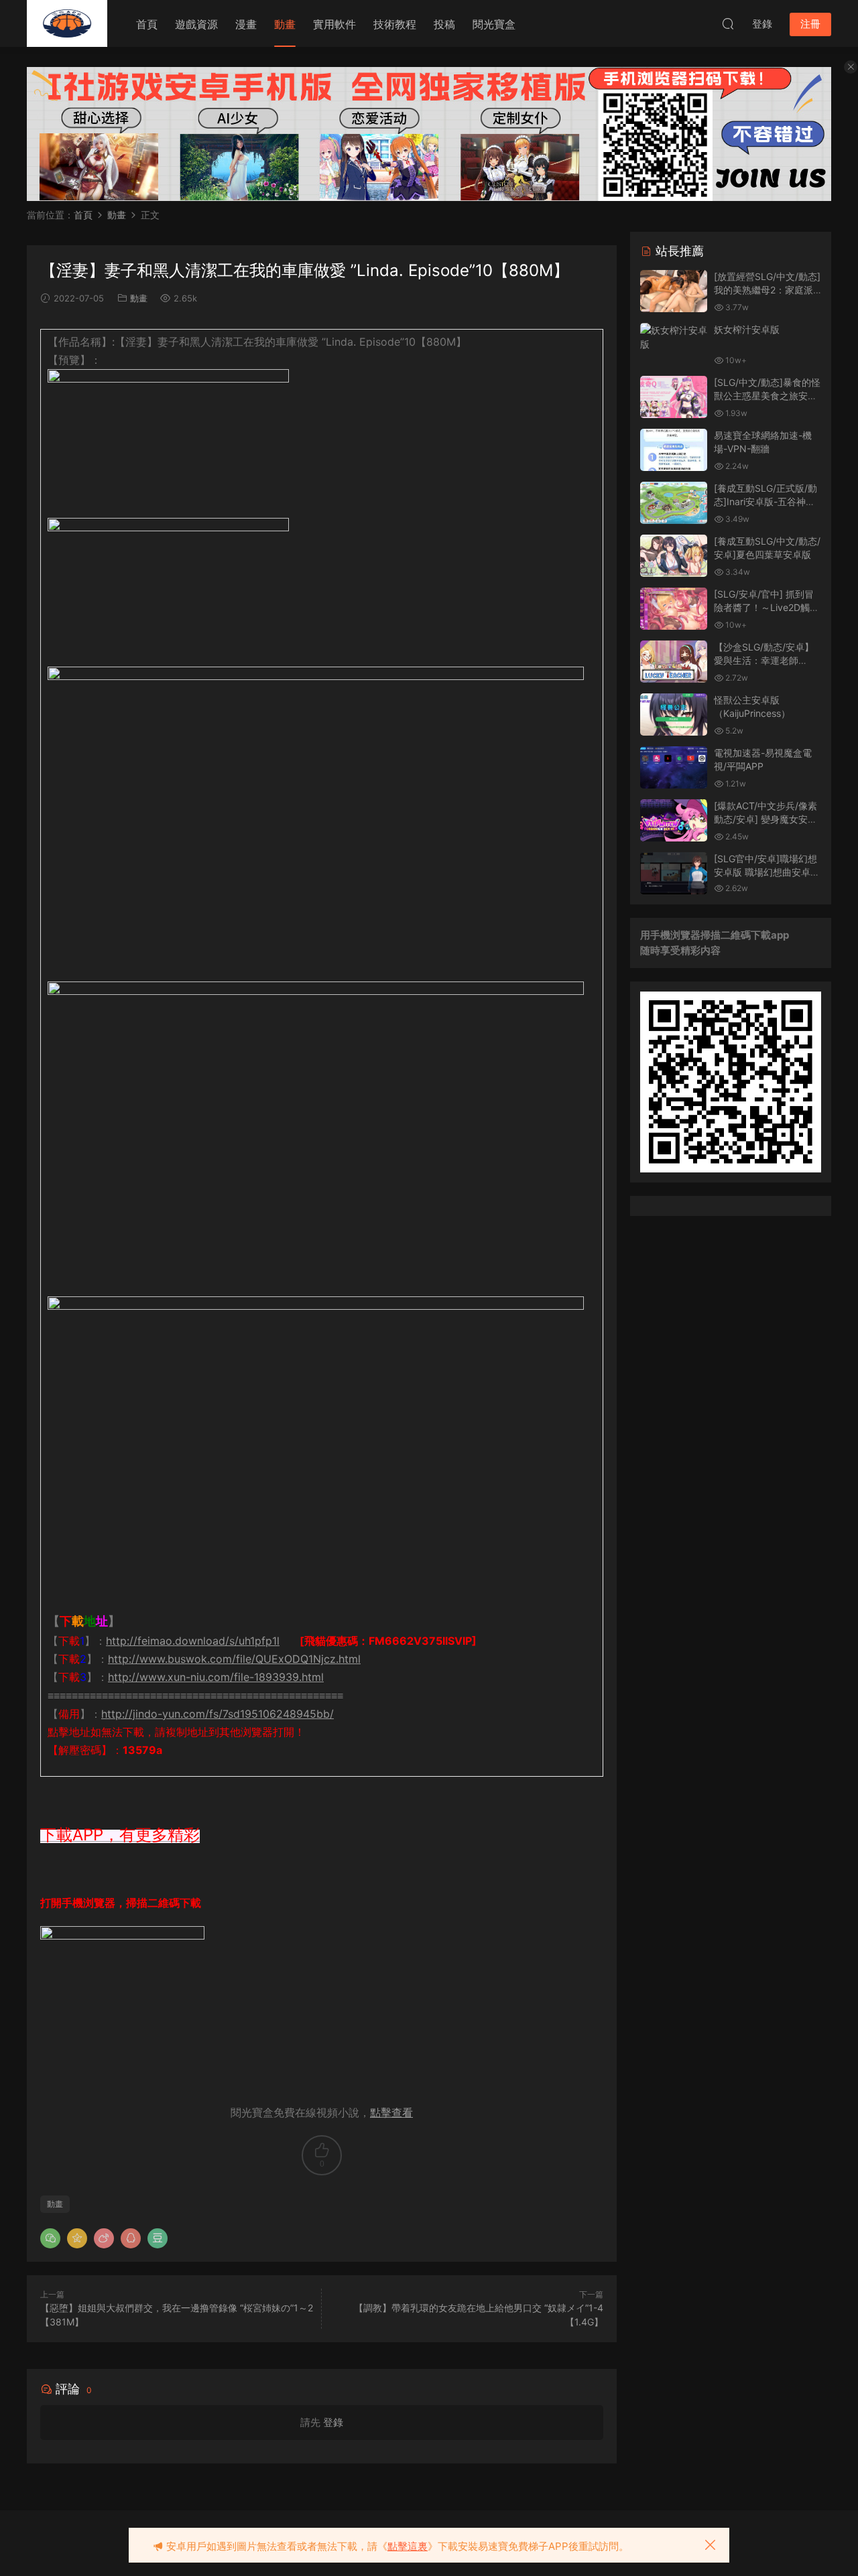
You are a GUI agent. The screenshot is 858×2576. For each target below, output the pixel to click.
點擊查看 (391, 2112)
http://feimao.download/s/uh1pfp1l (193, 1641)
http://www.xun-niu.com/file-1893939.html (216, 1677)
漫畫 (246, 24)
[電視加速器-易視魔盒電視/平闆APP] (674, 767)
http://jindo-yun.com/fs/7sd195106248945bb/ (218, 1714)
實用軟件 (334, 24)
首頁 (147, 24)
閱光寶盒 (494, 24)
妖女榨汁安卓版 (747, 329)
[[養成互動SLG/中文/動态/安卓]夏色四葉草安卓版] (674, 556)
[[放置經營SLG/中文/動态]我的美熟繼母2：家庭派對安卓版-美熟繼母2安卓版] (674, 291)
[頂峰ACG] (67, 23)
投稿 (444, 24)
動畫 (285, 24)
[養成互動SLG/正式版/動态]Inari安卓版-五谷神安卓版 (765, 501)
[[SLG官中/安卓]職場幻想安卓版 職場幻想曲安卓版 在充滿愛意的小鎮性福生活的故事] (674, 873)
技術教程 (395, 24)
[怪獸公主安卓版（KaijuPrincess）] (674, 715)
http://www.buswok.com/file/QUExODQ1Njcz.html (234, 1659)
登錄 (333, 2422)
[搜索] (728, 23)
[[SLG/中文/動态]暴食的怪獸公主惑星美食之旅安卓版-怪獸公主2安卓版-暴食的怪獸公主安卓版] (674, 397)
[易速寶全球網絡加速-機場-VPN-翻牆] (674, 450)
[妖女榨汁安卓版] (674, 337)
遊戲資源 (196, 24)
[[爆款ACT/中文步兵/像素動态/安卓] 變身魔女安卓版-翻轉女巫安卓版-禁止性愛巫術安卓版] (674, 820)
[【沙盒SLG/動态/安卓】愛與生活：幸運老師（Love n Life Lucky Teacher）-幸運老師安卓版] (674, 662)
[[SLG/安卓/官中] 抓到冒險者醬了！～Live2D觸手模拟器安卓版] (674, 609)
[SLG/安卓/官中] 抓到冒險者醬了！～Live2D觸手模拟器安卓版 (767, 607)
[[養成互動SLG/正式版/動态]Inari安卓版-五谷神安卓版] (674, 503)
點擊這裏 (408, 2546)
